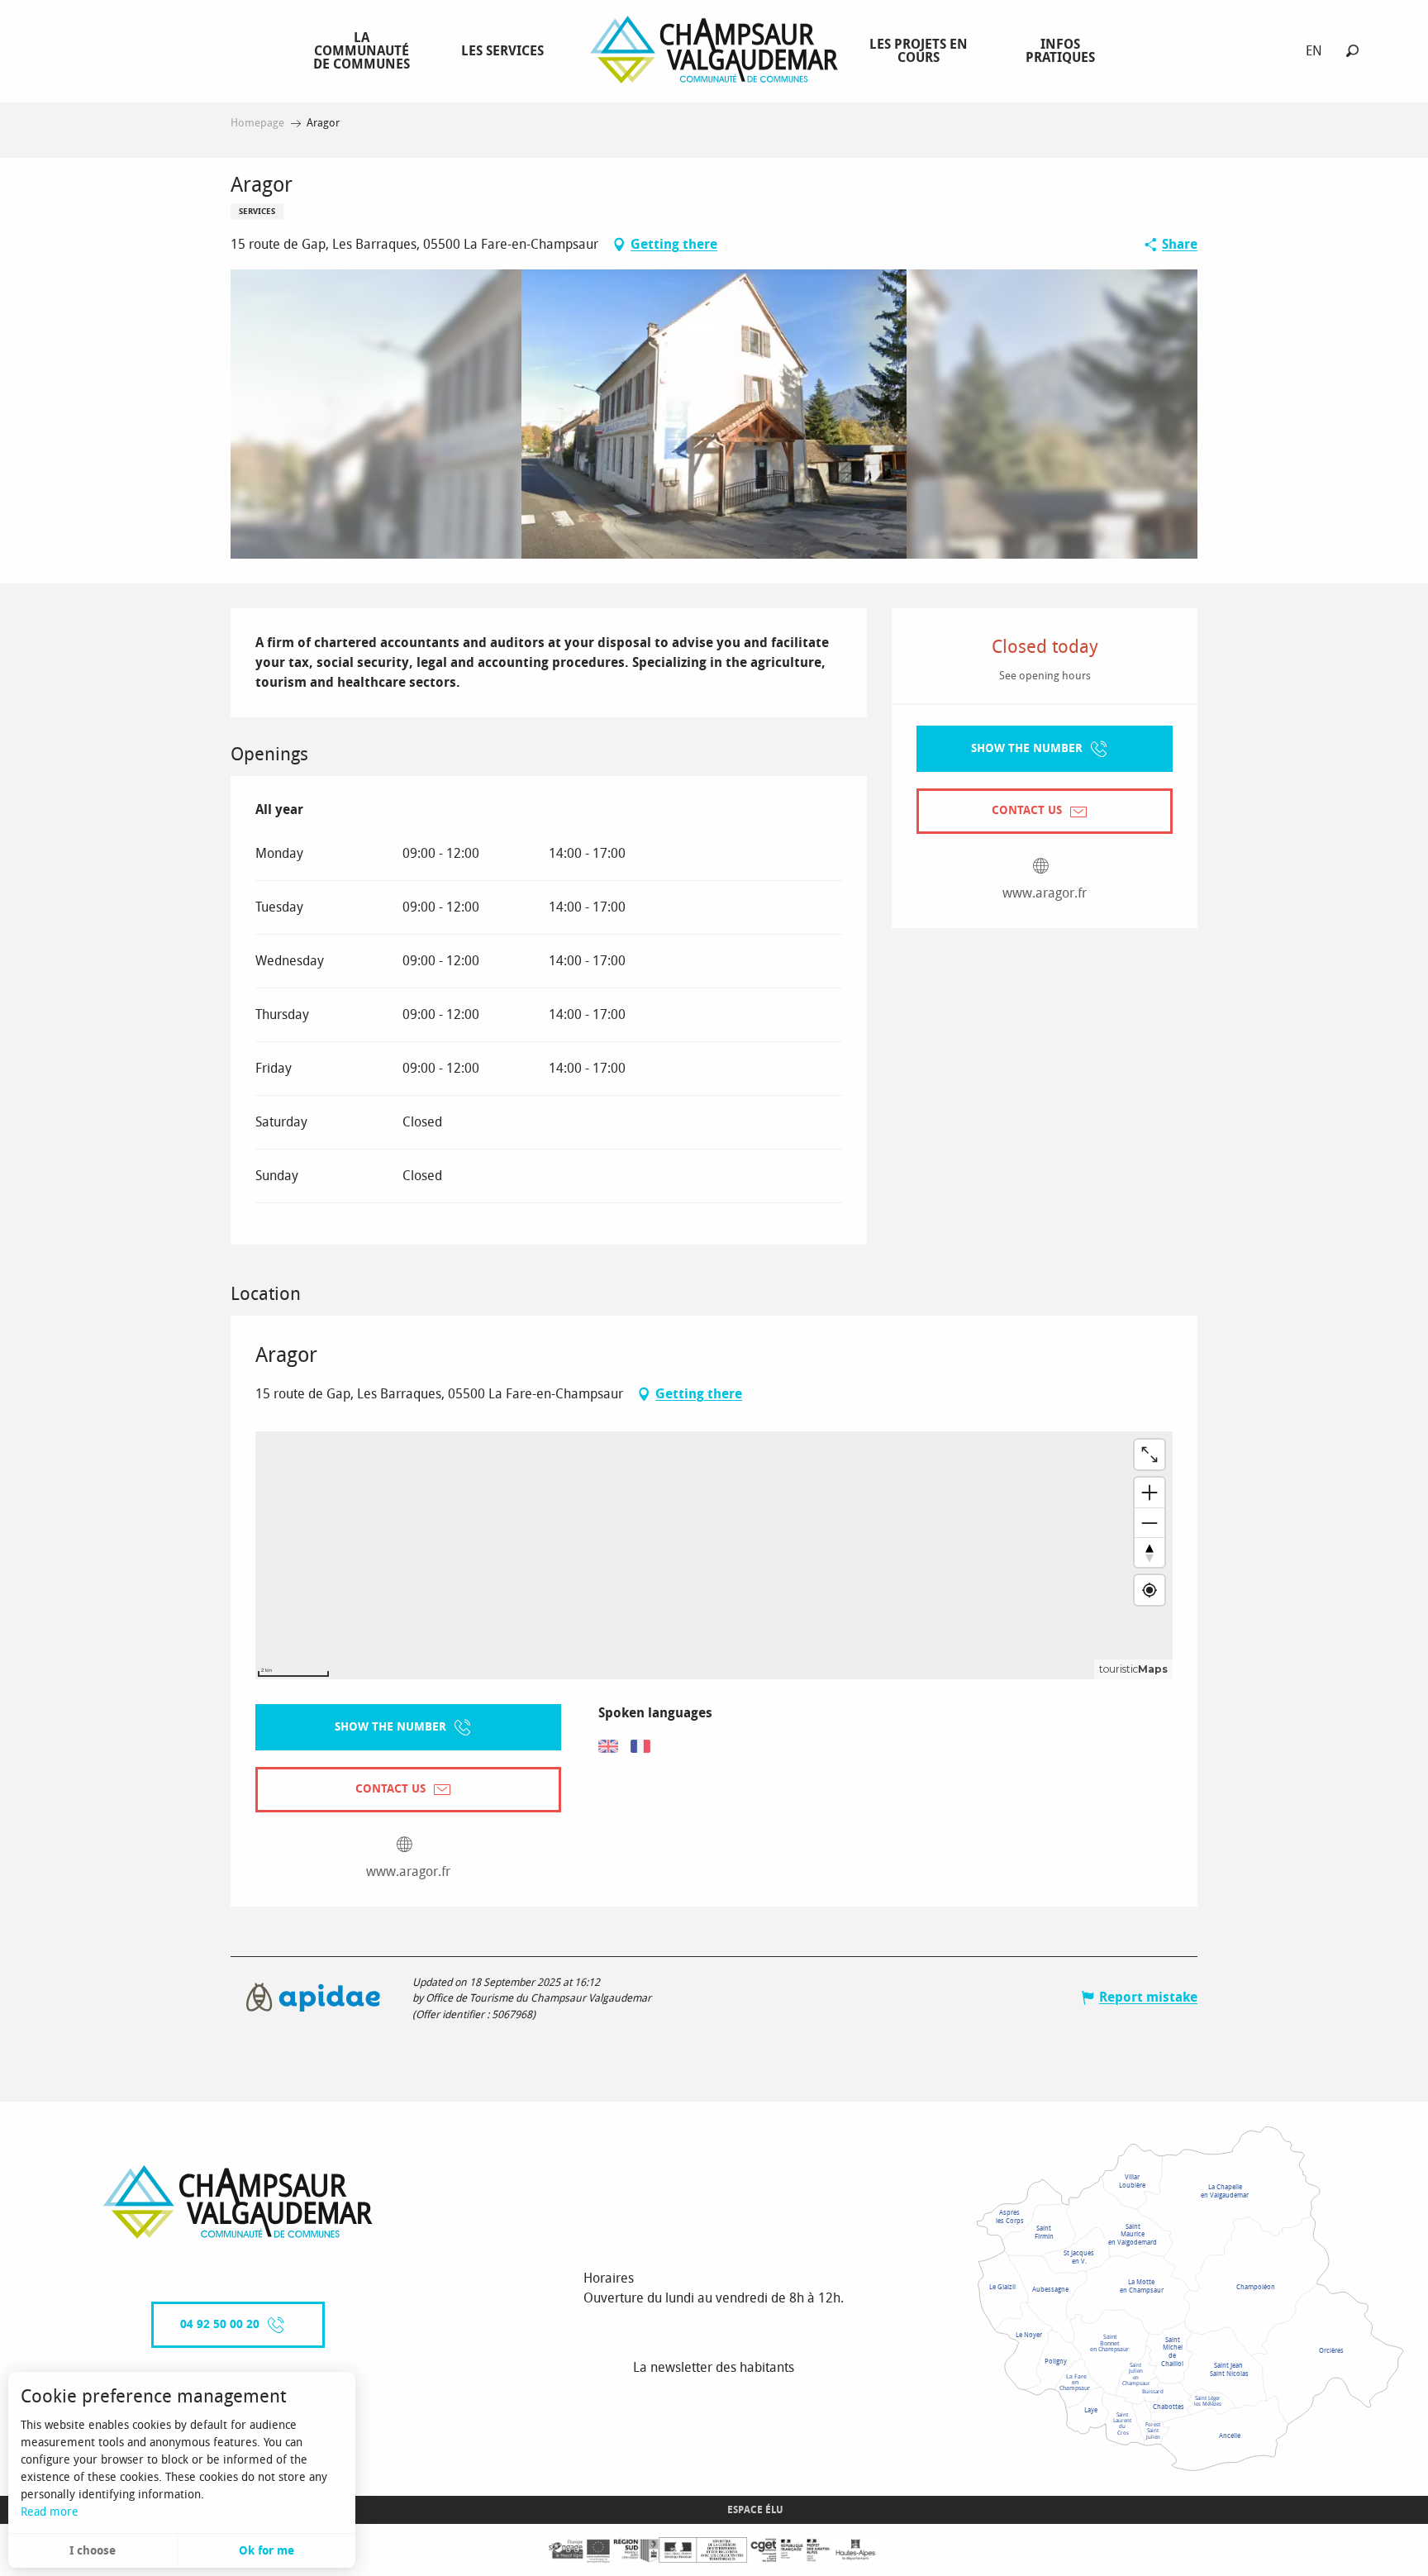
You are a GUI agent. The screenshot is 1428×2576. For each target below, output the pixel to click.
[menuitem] (365, 50)
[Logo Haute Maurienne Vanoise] (238, 2202)
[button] (1352, 51)
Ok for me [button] (267, 2551)
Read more (50, 2512)
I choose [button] (93, 2551)
